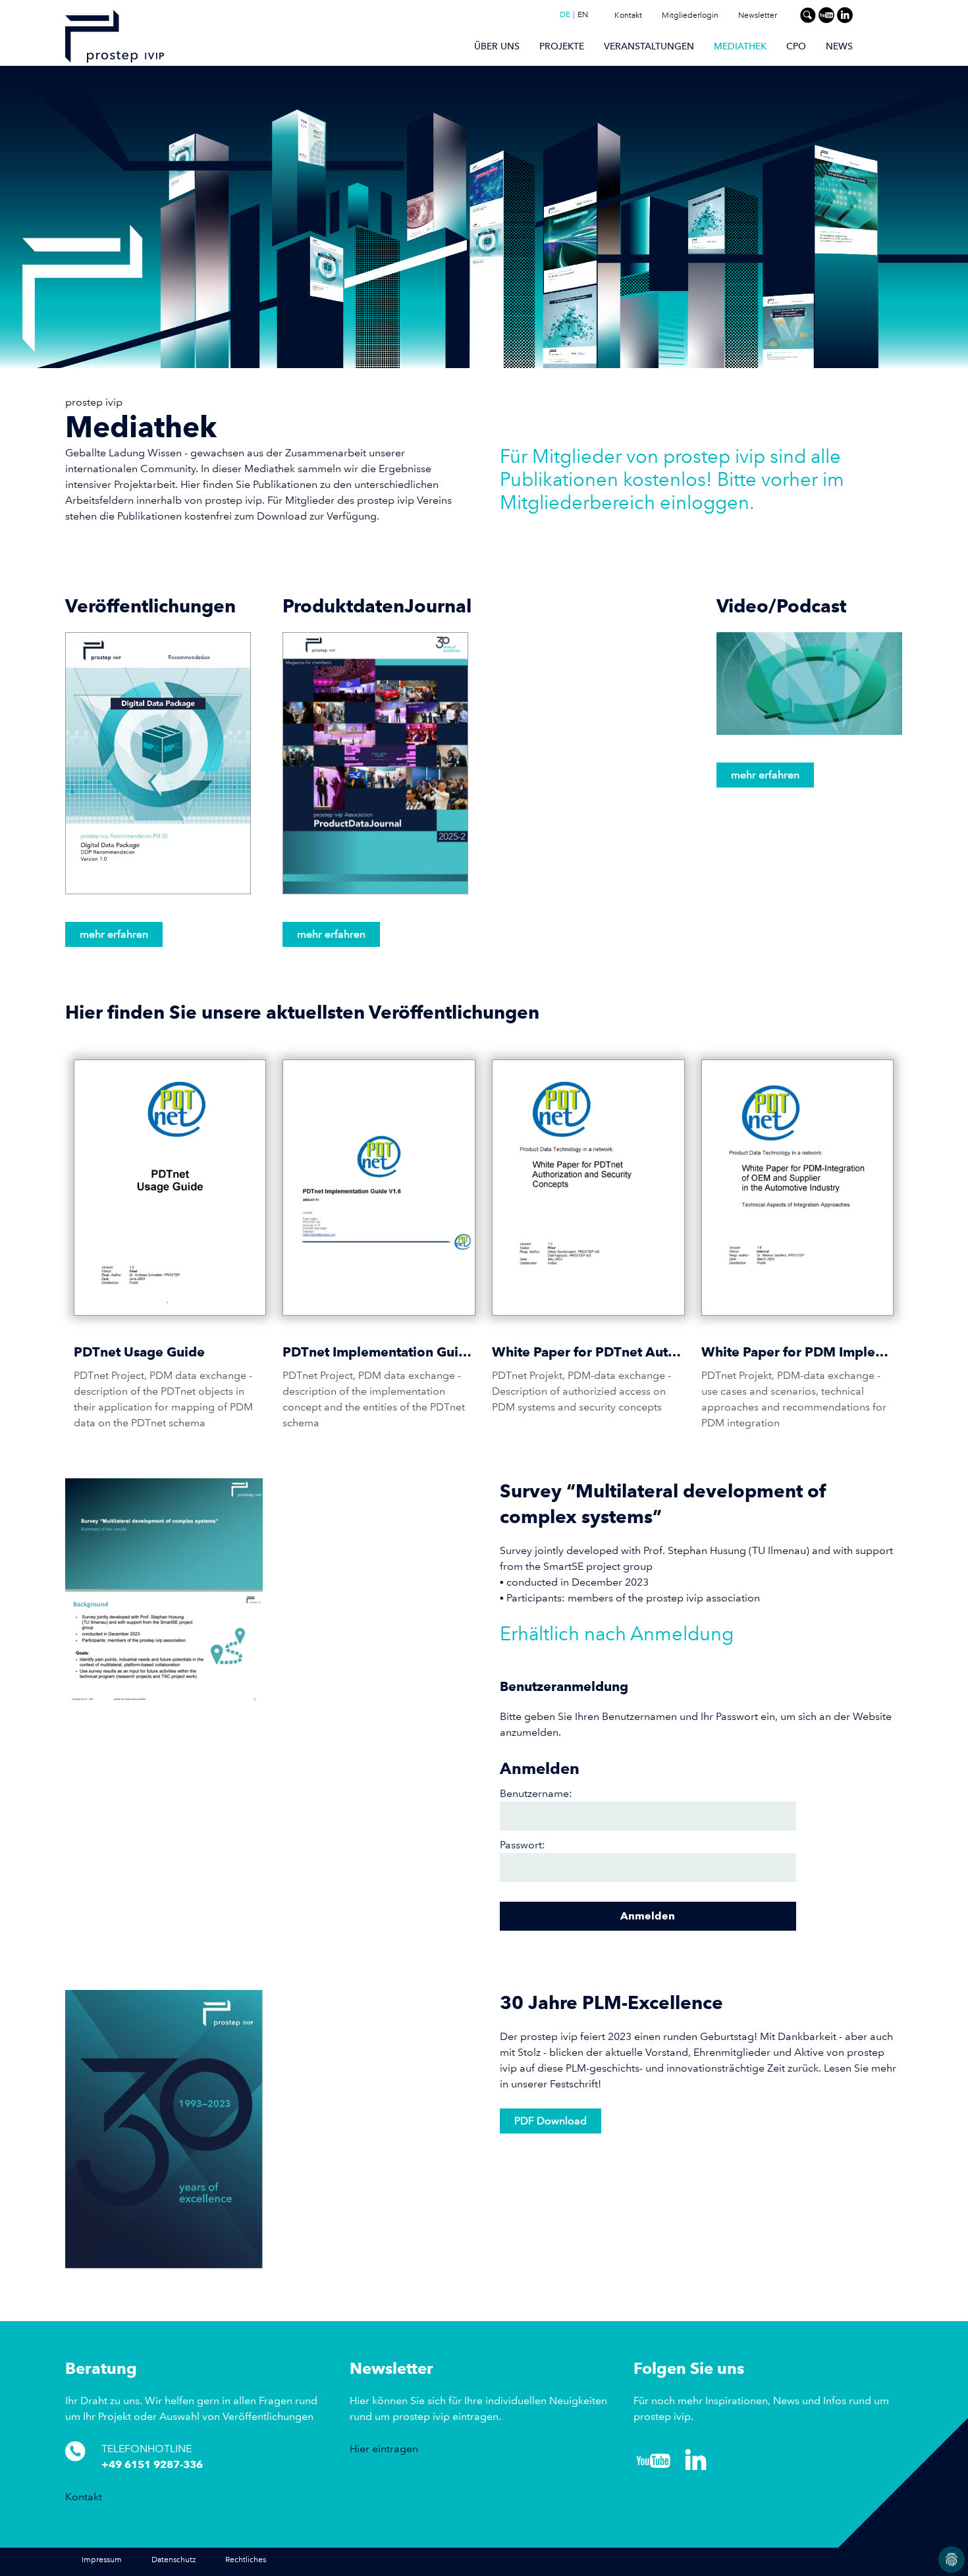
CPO (796, 46)
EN (583, 15)
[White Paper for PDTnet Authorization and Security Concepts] (588, 1188)
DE (565, 15)
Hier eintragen (384, 2449)
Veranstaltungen (649, 46)
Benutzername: (536, 1793)
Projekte (562, 46)
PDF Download (551, 2121)
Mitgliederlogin (690, 15)
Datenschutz (174, 2560)
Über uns (497, 46)
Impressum (102, 2560)
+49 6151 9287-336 (152, 2464)
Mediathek (740, 46)
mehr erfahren (114, 934)
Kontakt (628, 15)
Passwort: (523, 1845)
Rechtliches (246, 2560)
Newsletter (758, 15)
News (839, 46)
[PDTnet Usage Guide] (170, 1188)
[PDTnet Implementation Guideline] (379, 1188)
